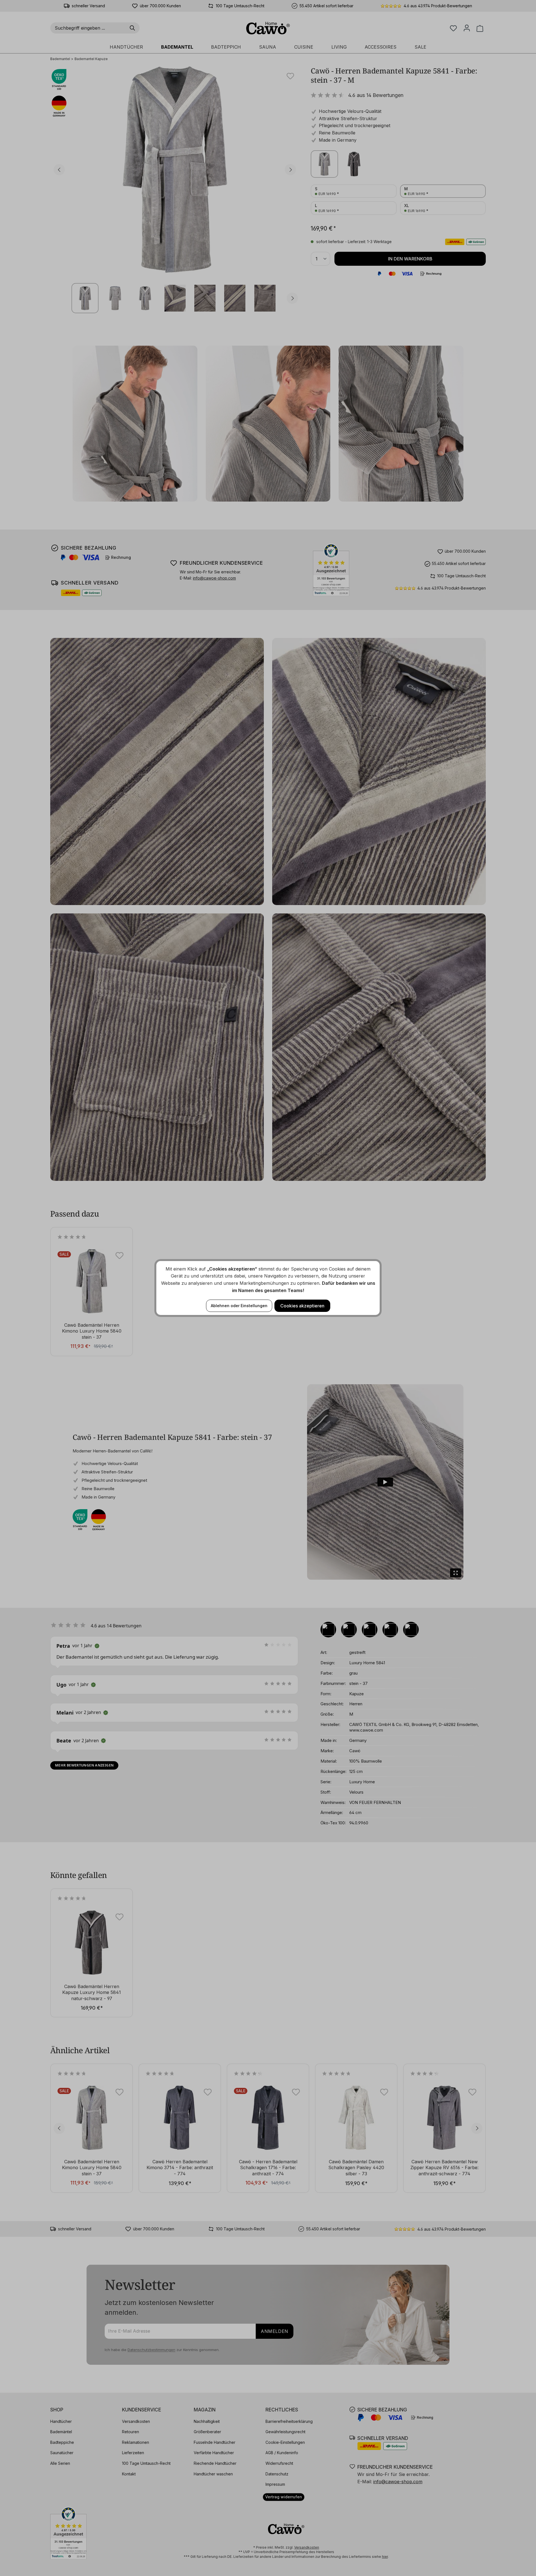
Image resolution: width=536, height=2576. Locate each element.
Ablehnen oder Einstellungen (239, 1306)
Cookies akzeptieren (302, 1306)
